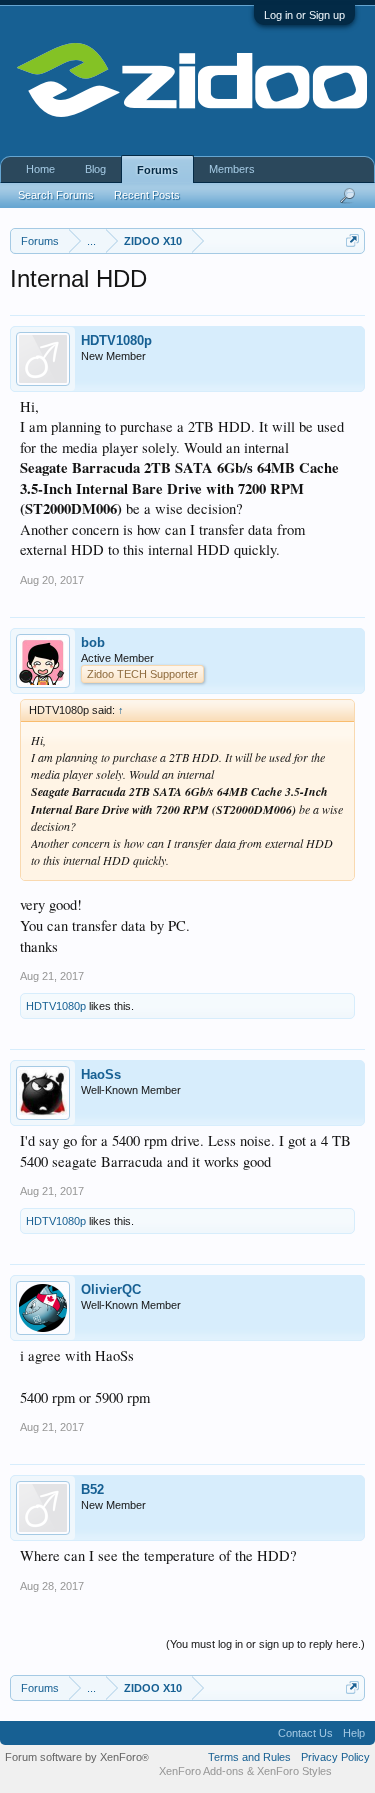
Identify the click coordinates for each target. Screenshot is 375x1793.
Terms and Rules (249, 1757)
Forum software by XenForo (77, 1757)
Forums (157, 170)
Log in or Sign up (304, 15)
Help (354, 1733)
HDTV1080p (116, 340)
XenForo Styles (294, 1771)
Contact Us (305, 1733)
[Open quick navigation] (352, 240)
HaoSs (101, 1074)
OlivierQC (111, 1289)
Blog (95, 169)
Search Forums (56, 195)
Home (40, 169)
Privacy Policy (335, 1757)
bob (93, 642)
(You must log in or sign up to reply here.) (265, 1644)
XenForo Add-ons (201, 1771)
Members (232, 169)
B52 (92, 1489)
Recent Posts (147, 195)
